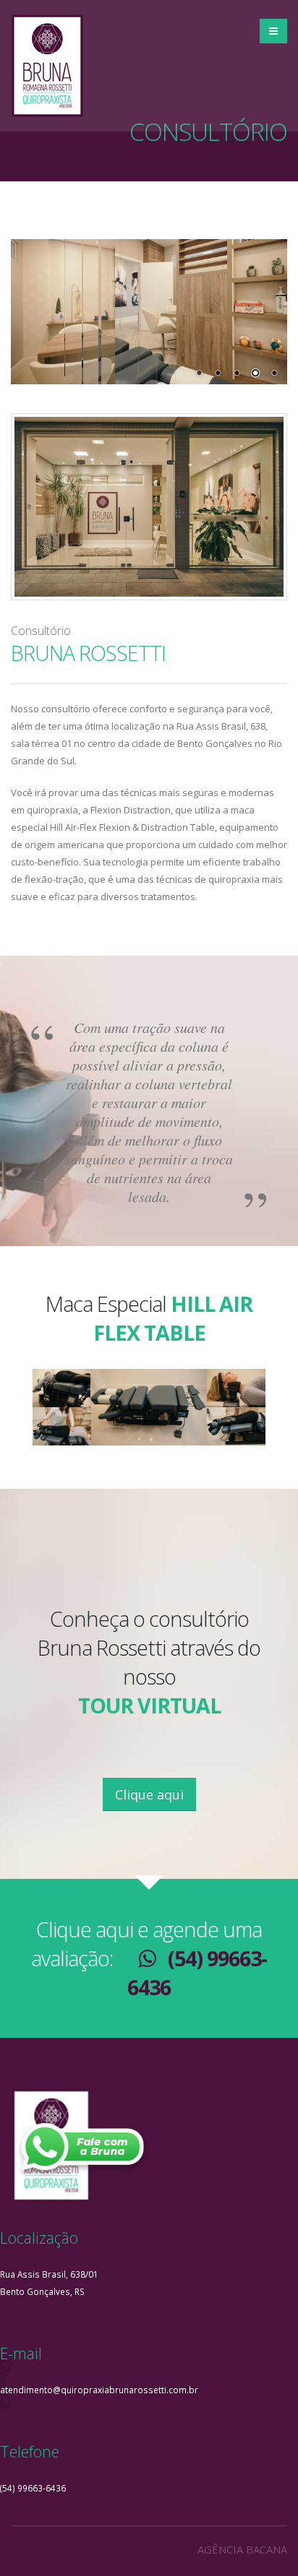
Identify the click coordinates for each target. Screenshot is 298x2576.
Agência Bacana (242, 2549)
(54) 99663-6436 (33, 2488)
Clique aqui (149, 1794)
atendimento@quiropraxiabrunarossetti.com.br (99, 2390)
